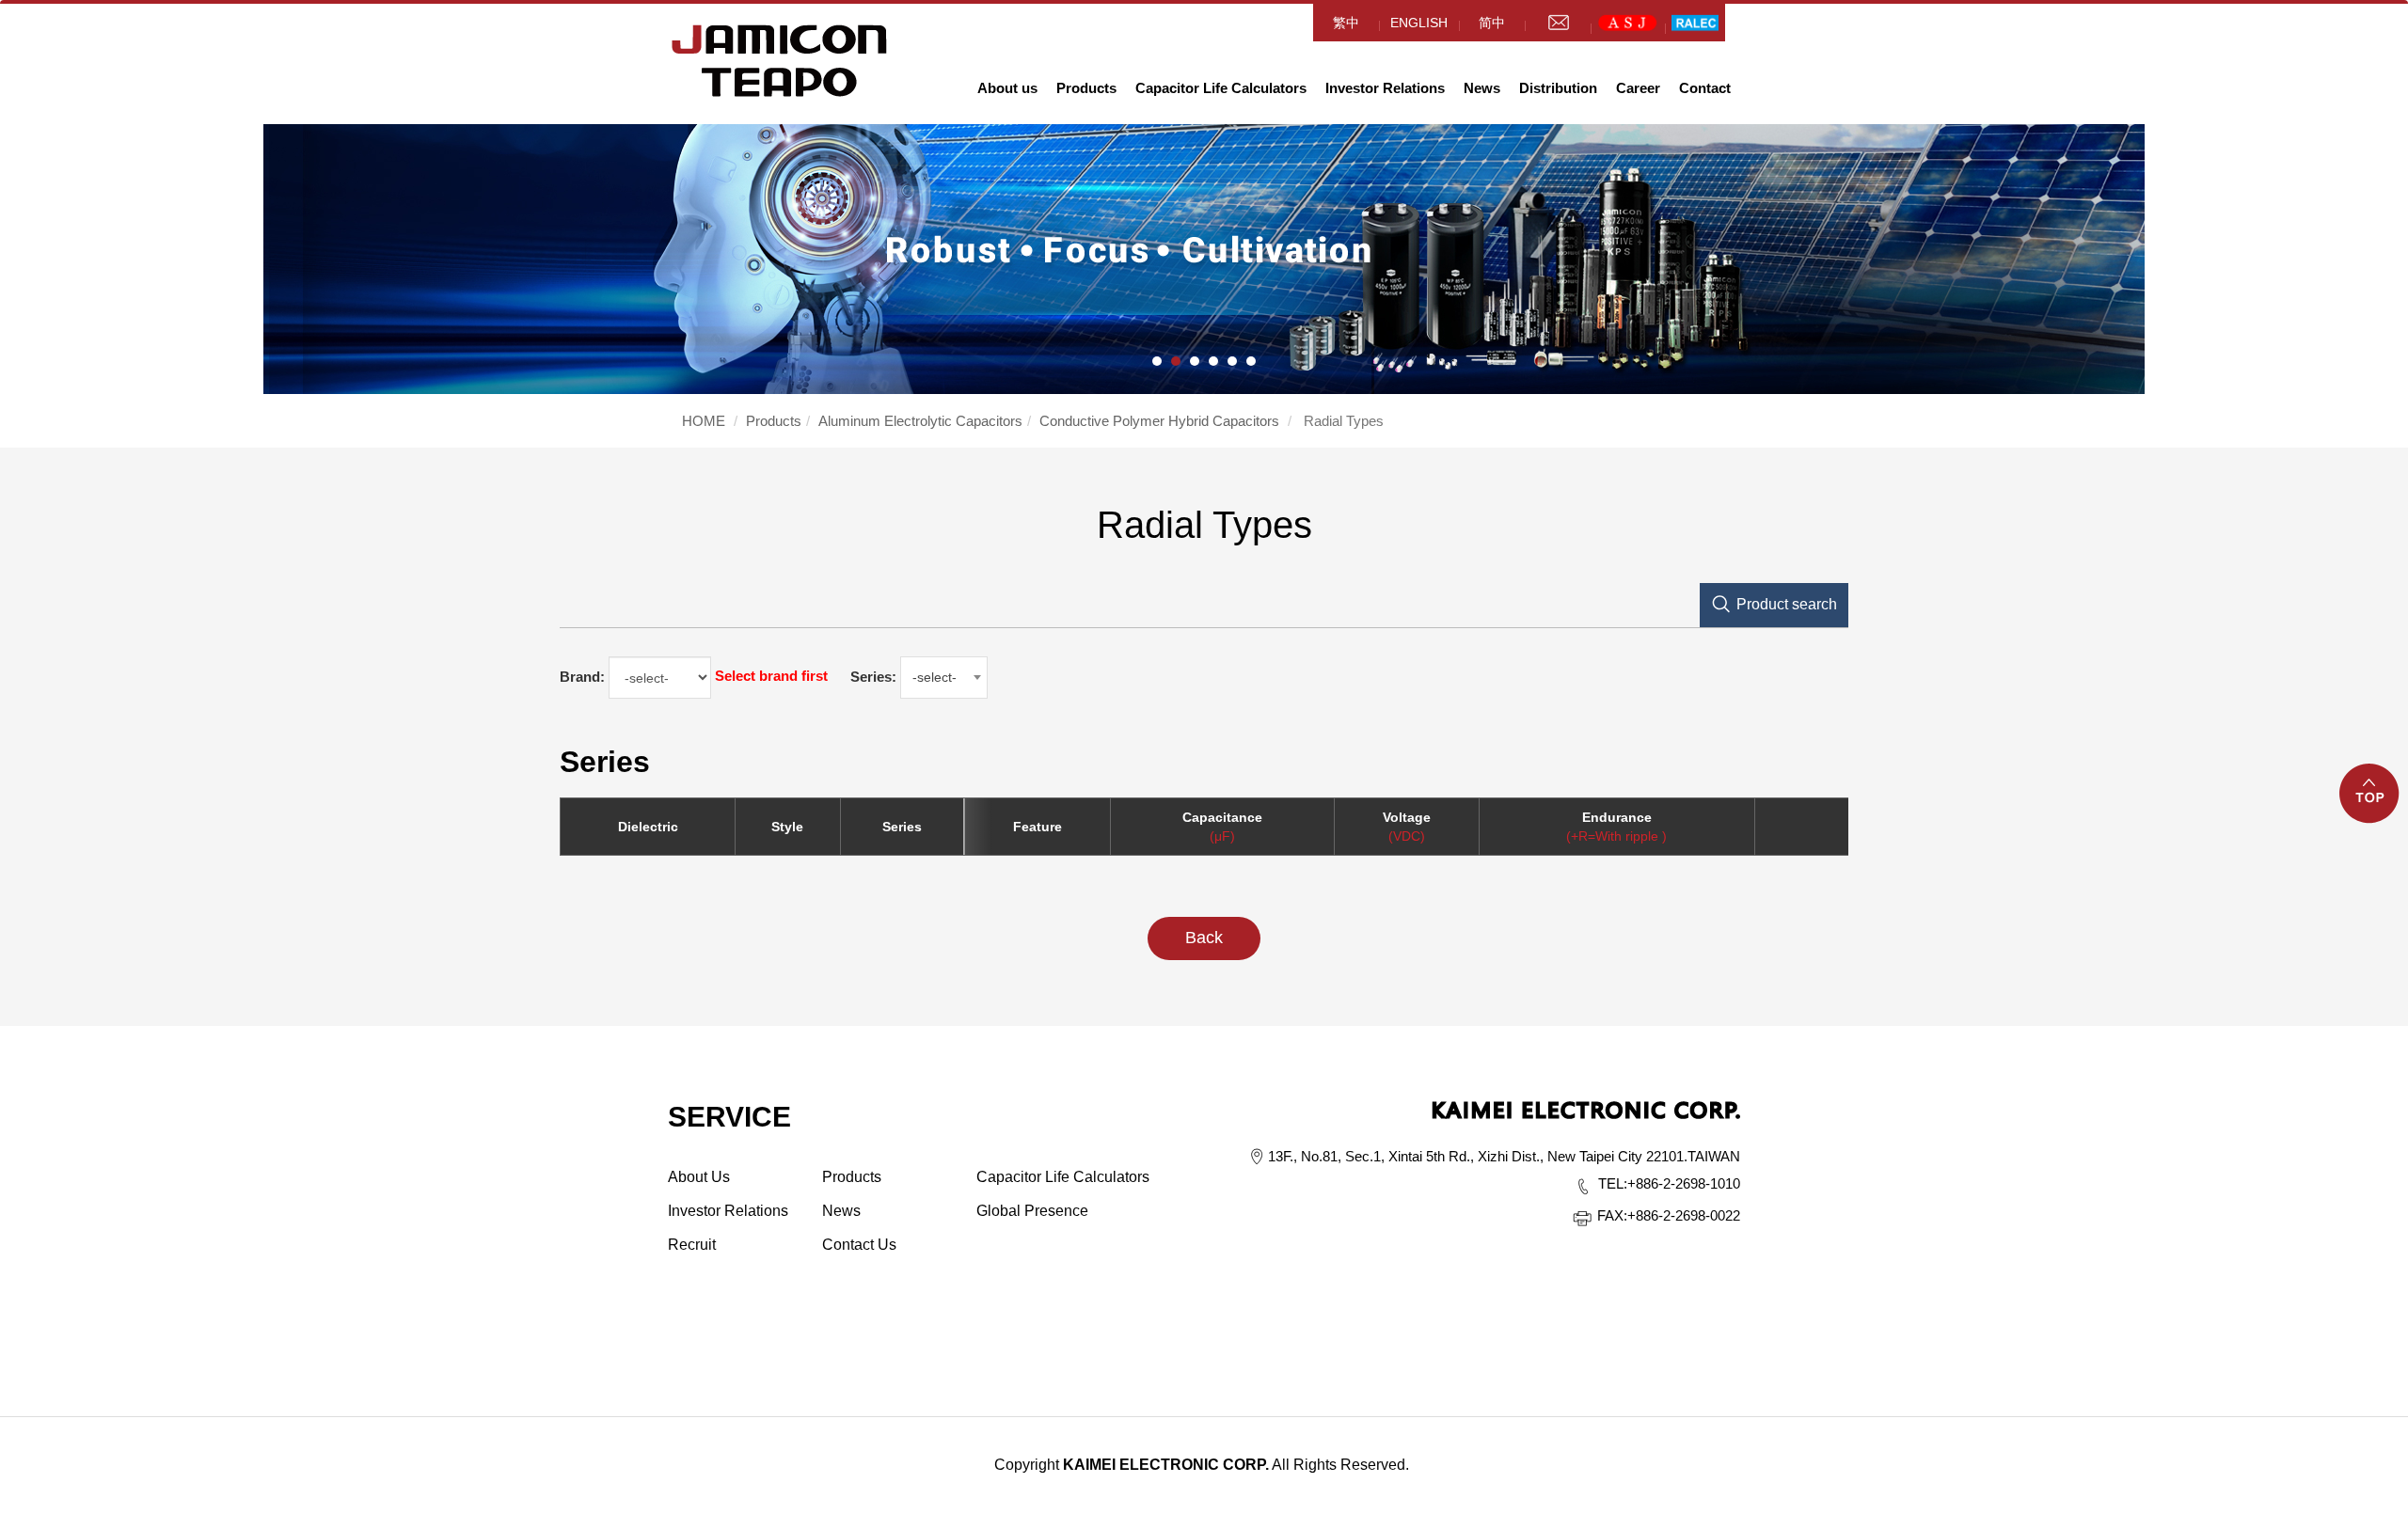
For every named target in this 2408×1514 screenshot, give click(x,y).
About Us (699, 1177)
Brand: (582, 677)
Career (1638, 88)
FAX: (1612, 1215)
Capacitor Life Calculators (1221, 88)
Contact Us (859, 1245)
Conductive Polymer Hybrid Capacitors (1159, 421)
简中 (1492, 23)
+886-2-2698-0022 (1669, 1215)
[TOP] (2370, 804)
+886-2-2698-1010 (1669, 1183)
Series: (873, 677)
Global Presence (1032, 1211)
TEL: (1613, 1183)
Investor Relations (1385, 88)
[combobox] (944, 678)
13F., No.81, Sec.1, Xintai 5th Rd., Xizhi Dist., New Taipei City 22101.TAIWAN (1504, 1156)
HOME (780, 61)
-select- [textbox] (935, 677)
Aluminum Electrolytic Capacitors (920, 421)
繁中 (1346, 23)
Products (1086, 88)
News (1482, 88)
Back (1204, 938)
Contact (1705, 88)
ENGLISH (1419, 23)
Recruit (692, 1245)
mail (1558, 23)
